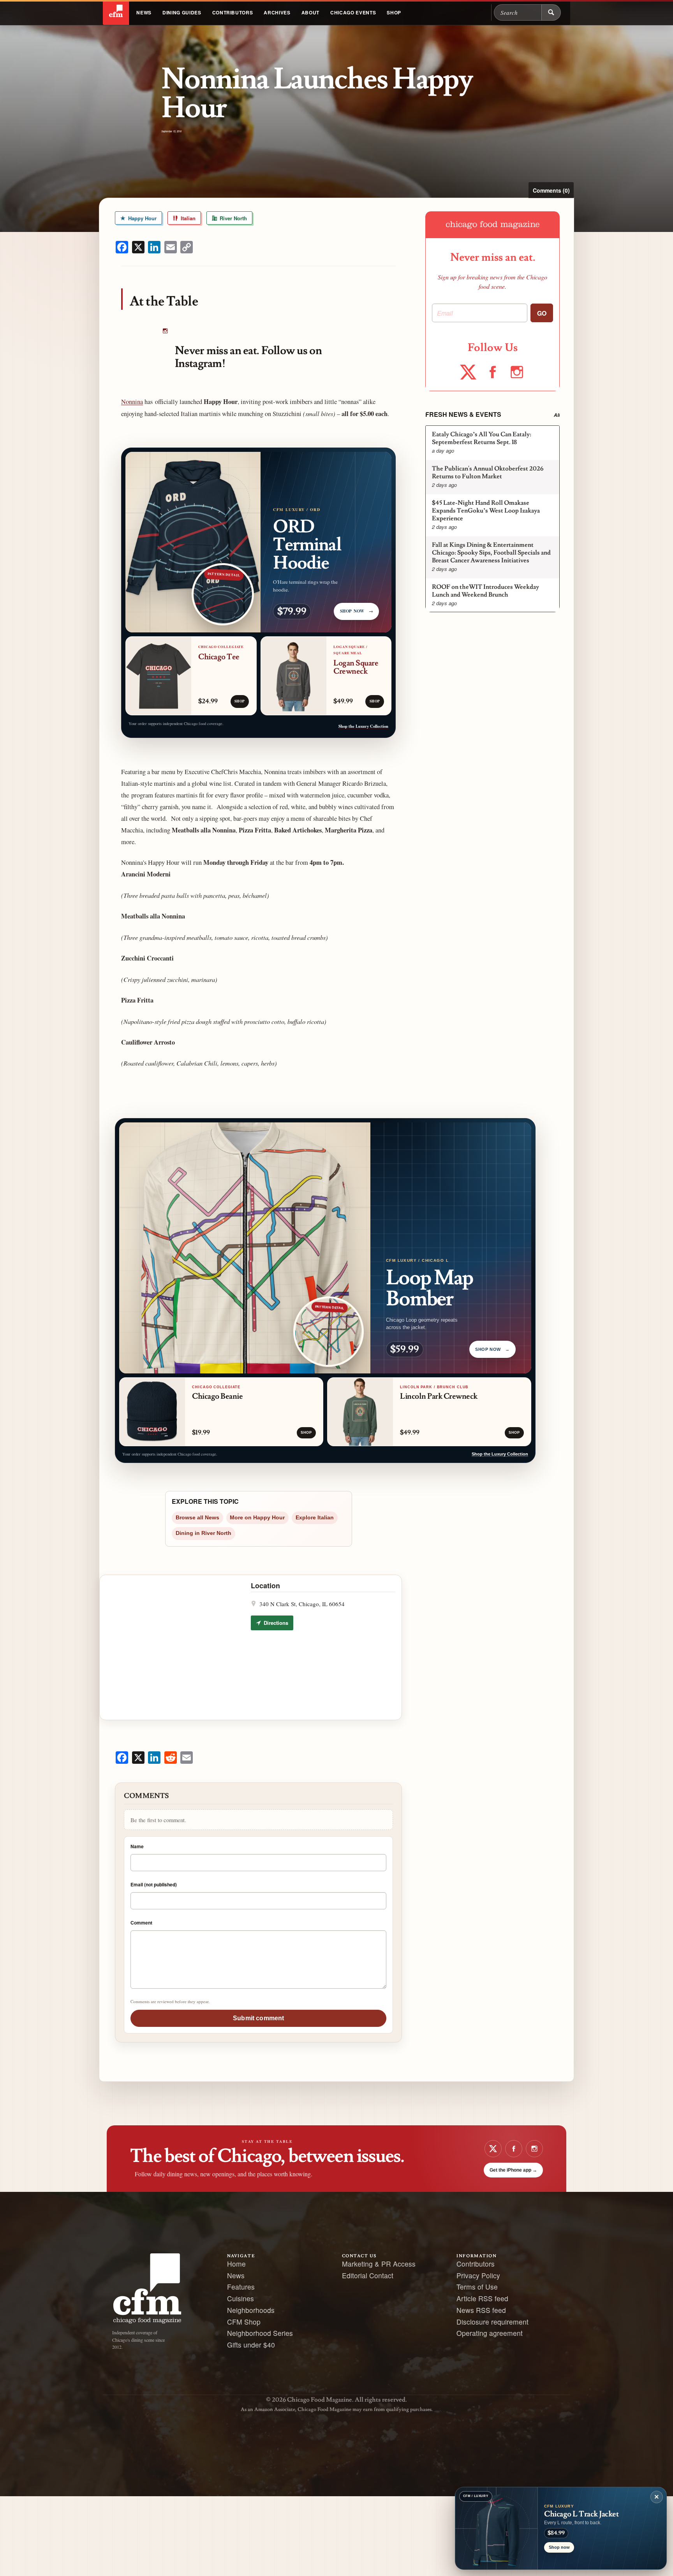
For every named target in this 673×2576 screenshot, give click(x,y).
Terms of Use (477, 2287)
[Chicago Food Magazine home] (116, 12)
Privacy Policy (478, 2275)
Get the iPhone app (513, 2170)
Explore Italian (315, 1518)
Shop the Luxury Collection (363, 726)
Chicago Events (353, 12)
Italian (187, 218)
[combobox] (518, 12)
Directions (275, 1623)
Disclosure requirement (492, 2322)
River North (233, 218)
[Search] (551, 12)
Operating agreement (490, 2333)
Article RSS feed (482, 2298)
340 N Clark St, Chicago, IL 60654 (302, 1604)
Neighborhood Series (260, 2333)
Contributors (233, 12)
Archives (277, 12)
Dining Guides (182, 12)
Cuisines (240, 2298)
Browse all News (197, 1518)
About (310, 12)
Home (236, 2264)
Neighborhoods (251, 2310)
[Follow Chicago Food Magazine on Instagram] (165, 332)
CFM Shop (244, 2322)
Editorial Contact (368, 2275)
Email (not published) (154, 1884)
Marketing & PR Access (379, 2264)
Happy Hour (142, 218)
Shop (394, 12)
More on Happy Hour (257, 1518)
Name (137, 1846)
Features (241, 2287)
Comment (141, 1923)
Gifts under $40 (251, 2345)
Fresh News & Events (463, 414)
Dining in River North (203, 1533)
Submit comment (258, 2018)
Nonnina (132, 402)
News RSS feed (481, 2310)
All (557, 415)
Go (542, 313)
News (144, 12)
